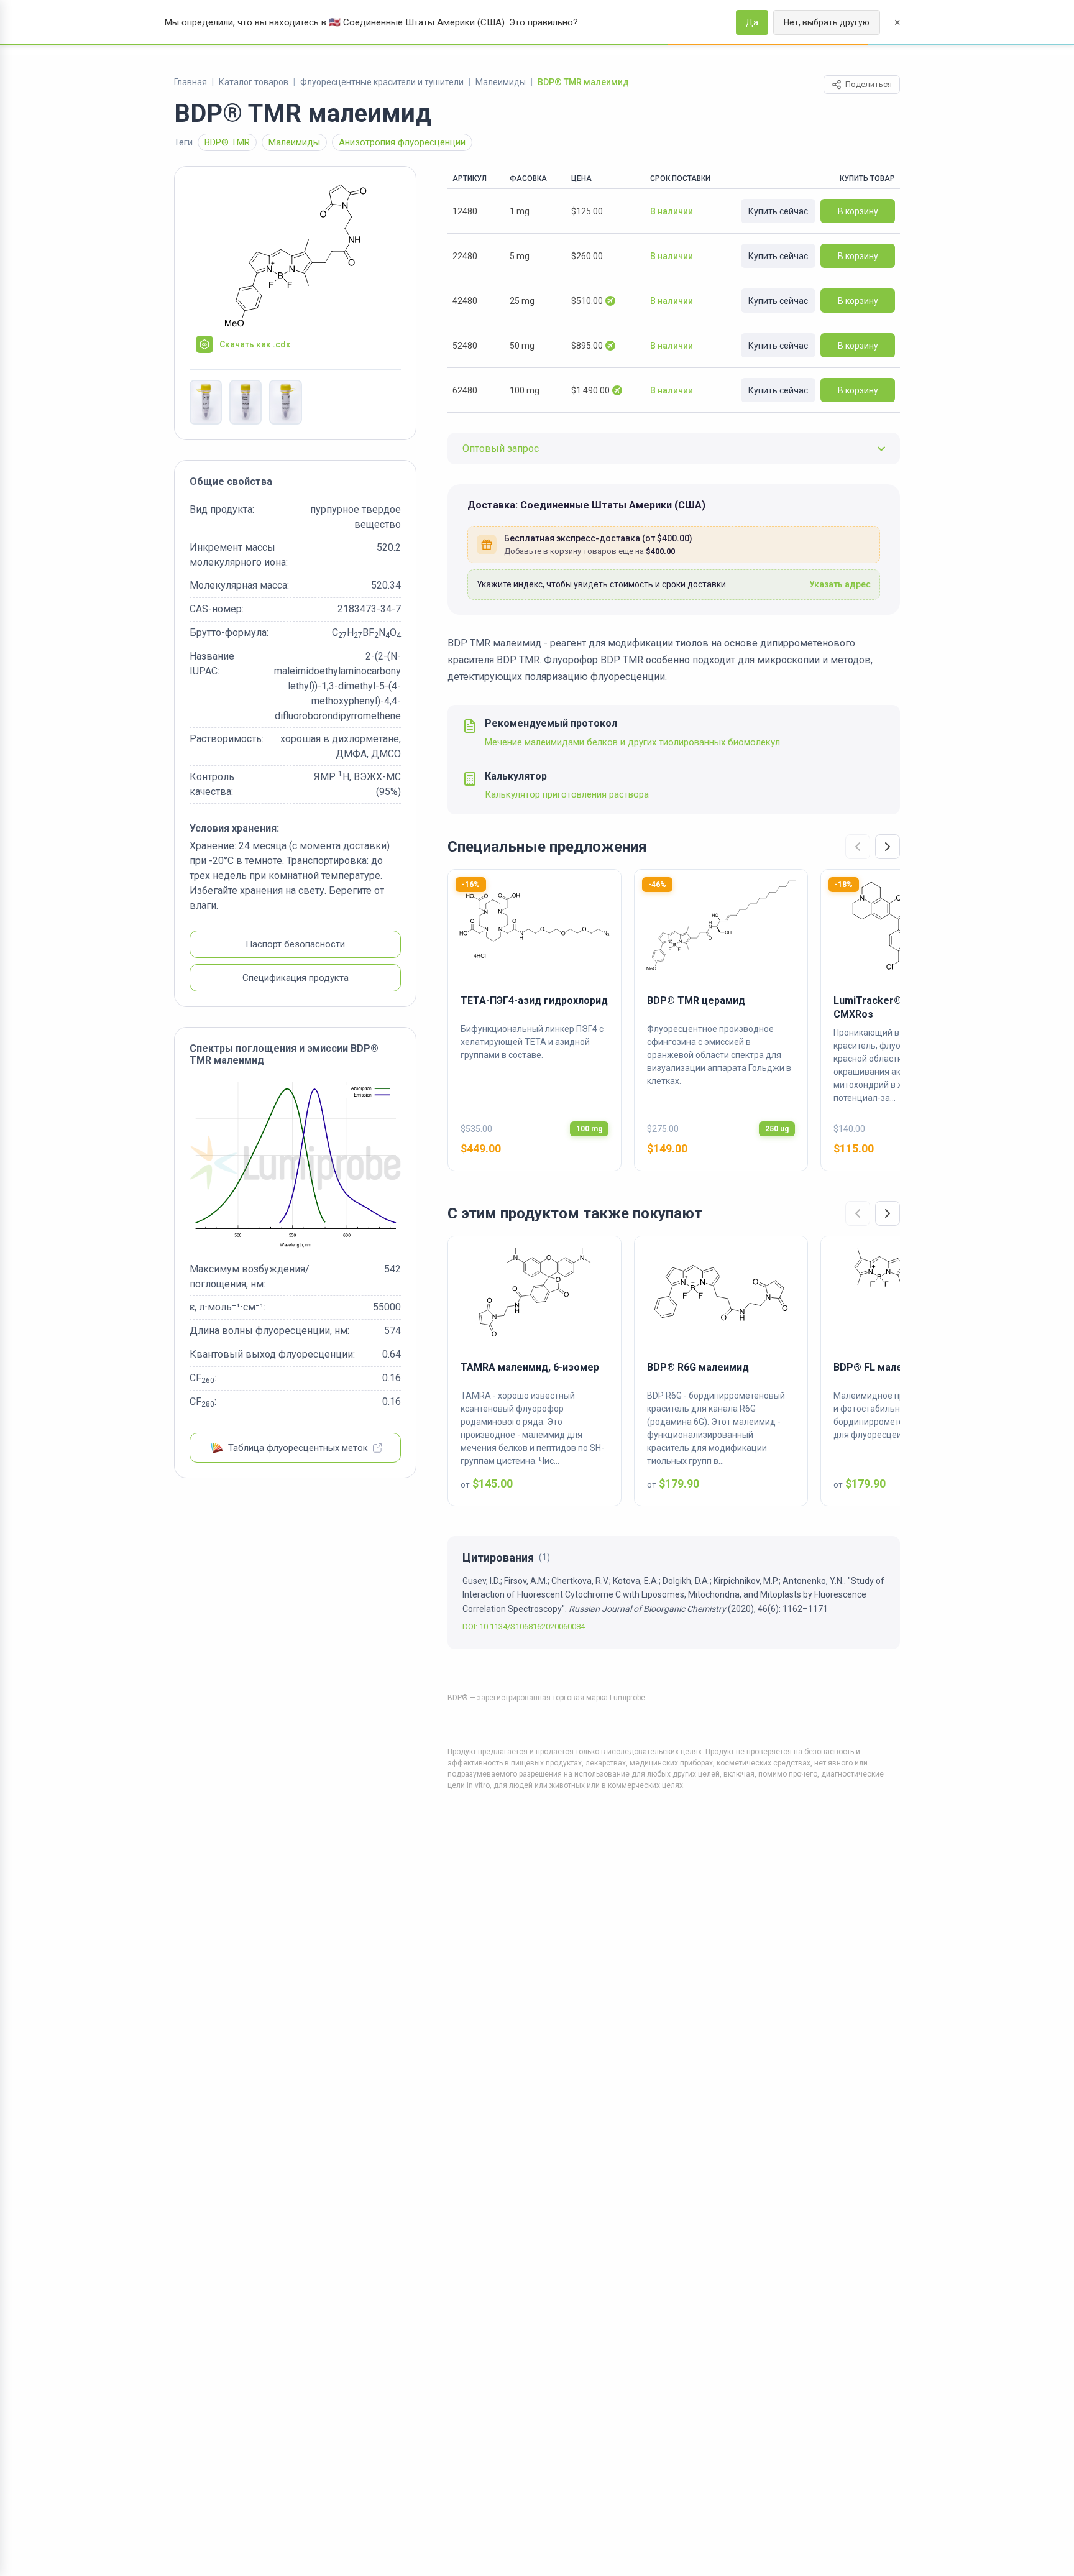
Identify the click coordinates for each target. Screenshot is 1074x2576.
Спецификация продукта (296, 978)
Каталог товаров (254, 82)
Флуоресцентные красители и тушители (382, 82)
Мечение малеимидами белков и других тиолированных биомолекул (632, 742)
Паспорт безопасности (295, 945)
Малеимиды (501, 82)
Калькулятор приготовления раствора (567, 794)
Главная (190, 82)
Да (752, 22)
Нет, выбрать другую (827, 22)
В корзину (858, 211)
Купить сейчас (778, 211)
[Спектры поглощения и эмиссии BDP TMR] (295, 1165)
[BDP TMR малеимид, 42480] (206, 402)
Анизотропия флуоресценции (402, 142)
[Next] (888, 847)
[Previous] (858, 847)
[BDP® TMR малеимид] (295, 255)
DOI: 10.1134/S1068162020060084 (524, 1626)
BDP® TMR (227, 142)
